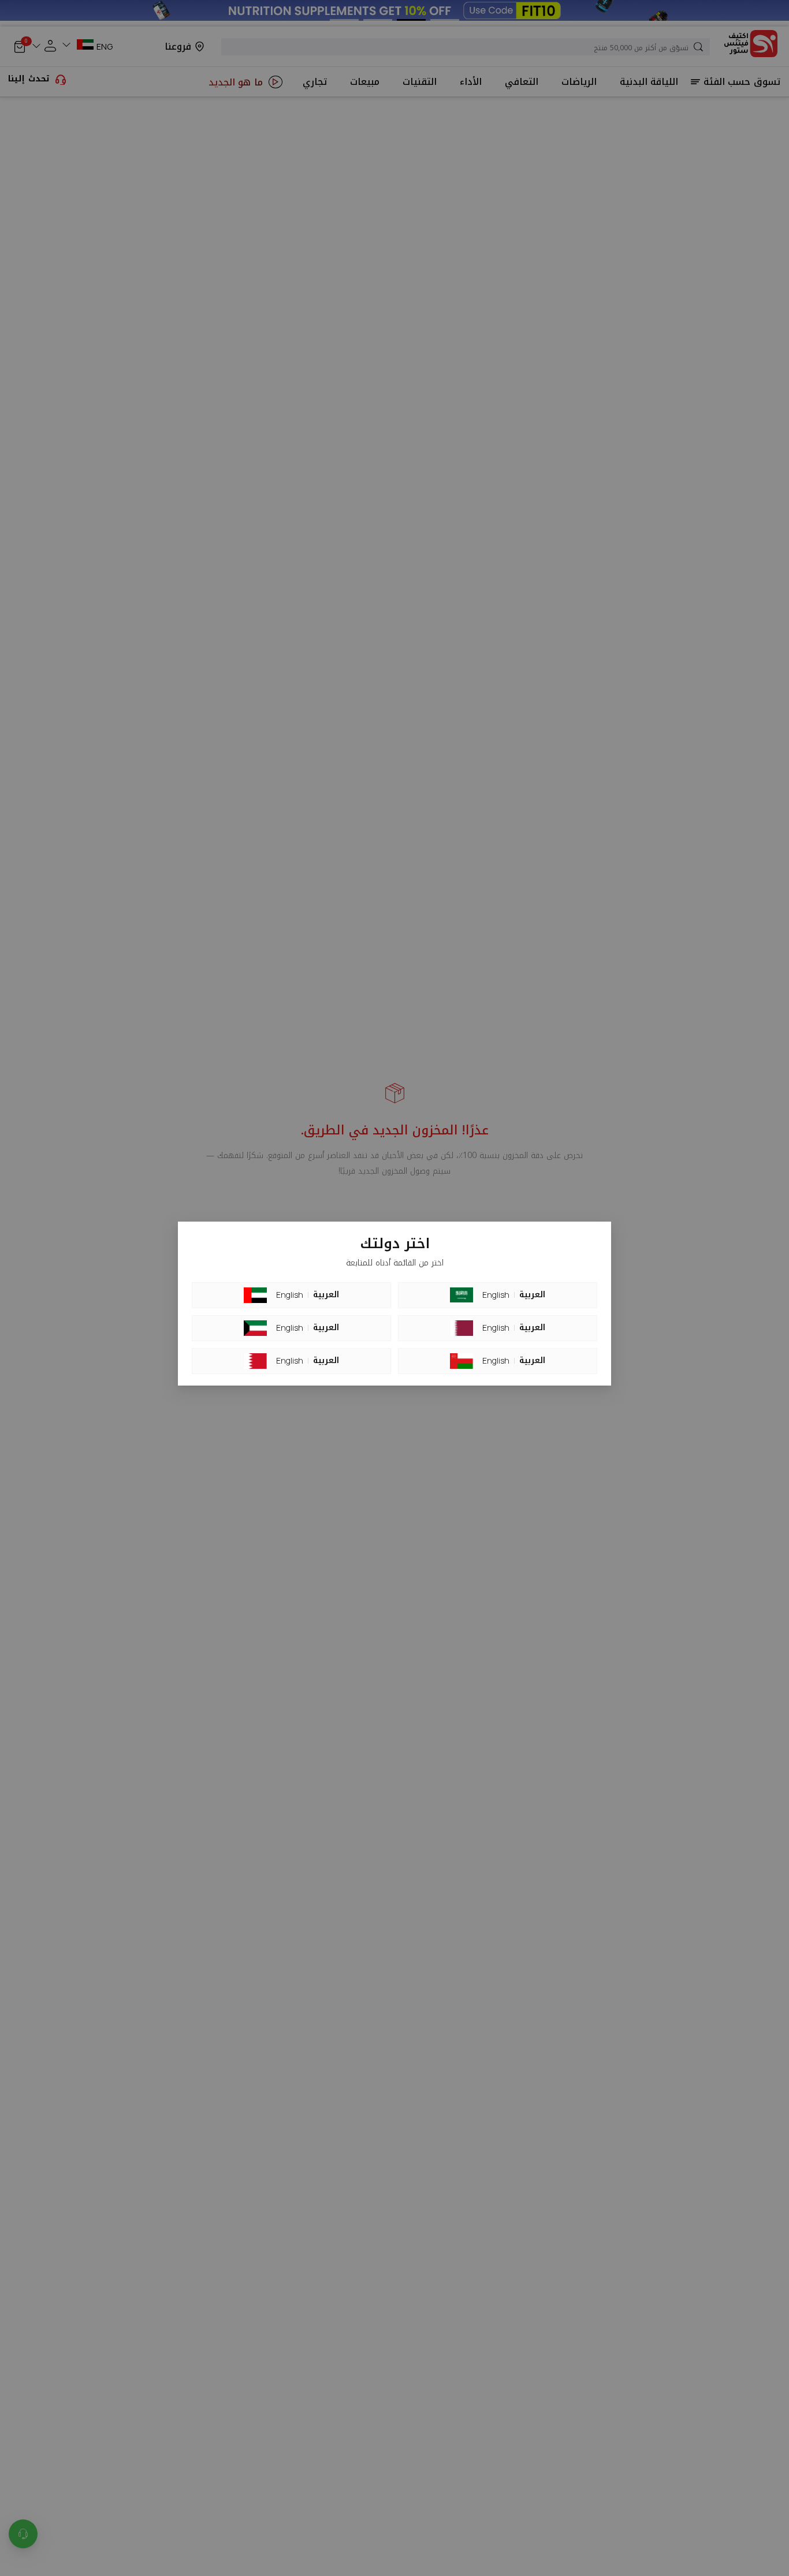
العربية (326, 1295)
